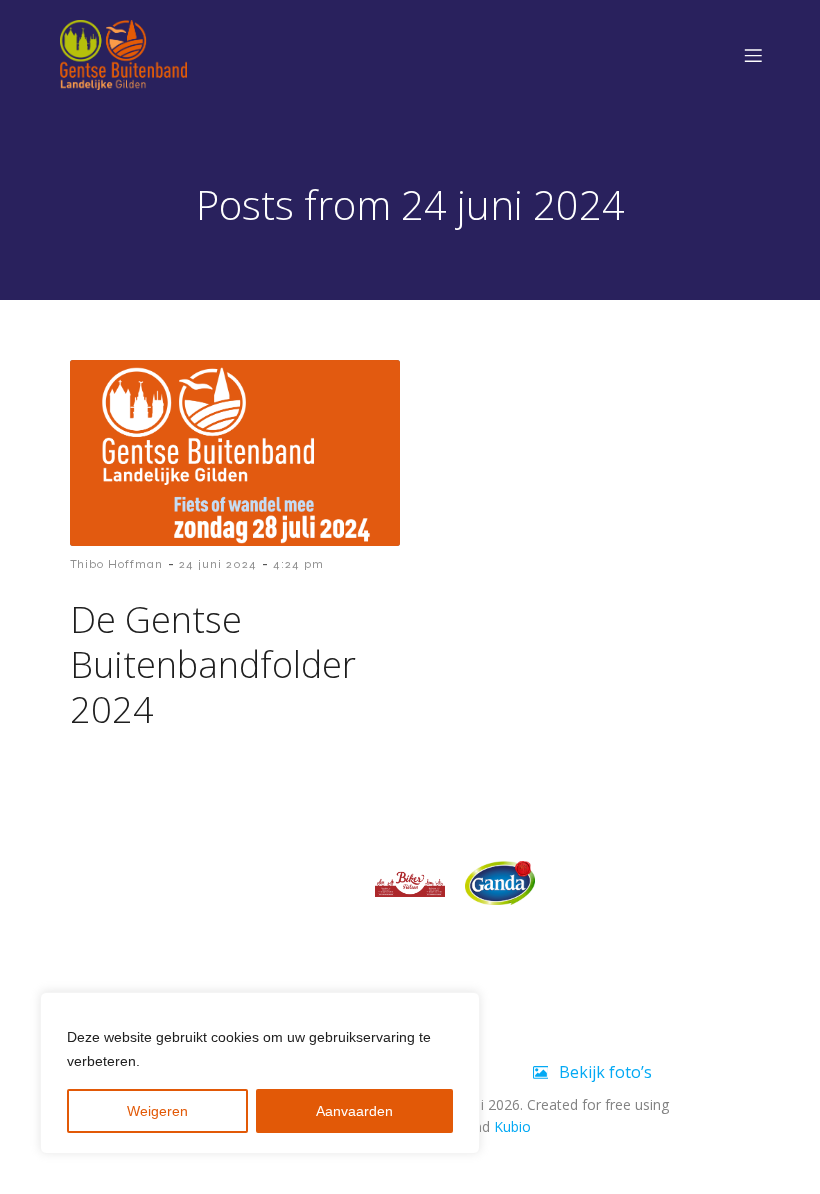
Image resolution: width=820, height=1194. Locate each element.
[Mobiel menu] (753, 55)
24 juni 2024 (218, 564)
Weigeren (157, 1111)
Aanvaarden (354, 1111)
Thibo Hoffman (116, 564)
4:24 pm (298, 564)
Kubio (512, 1126)
